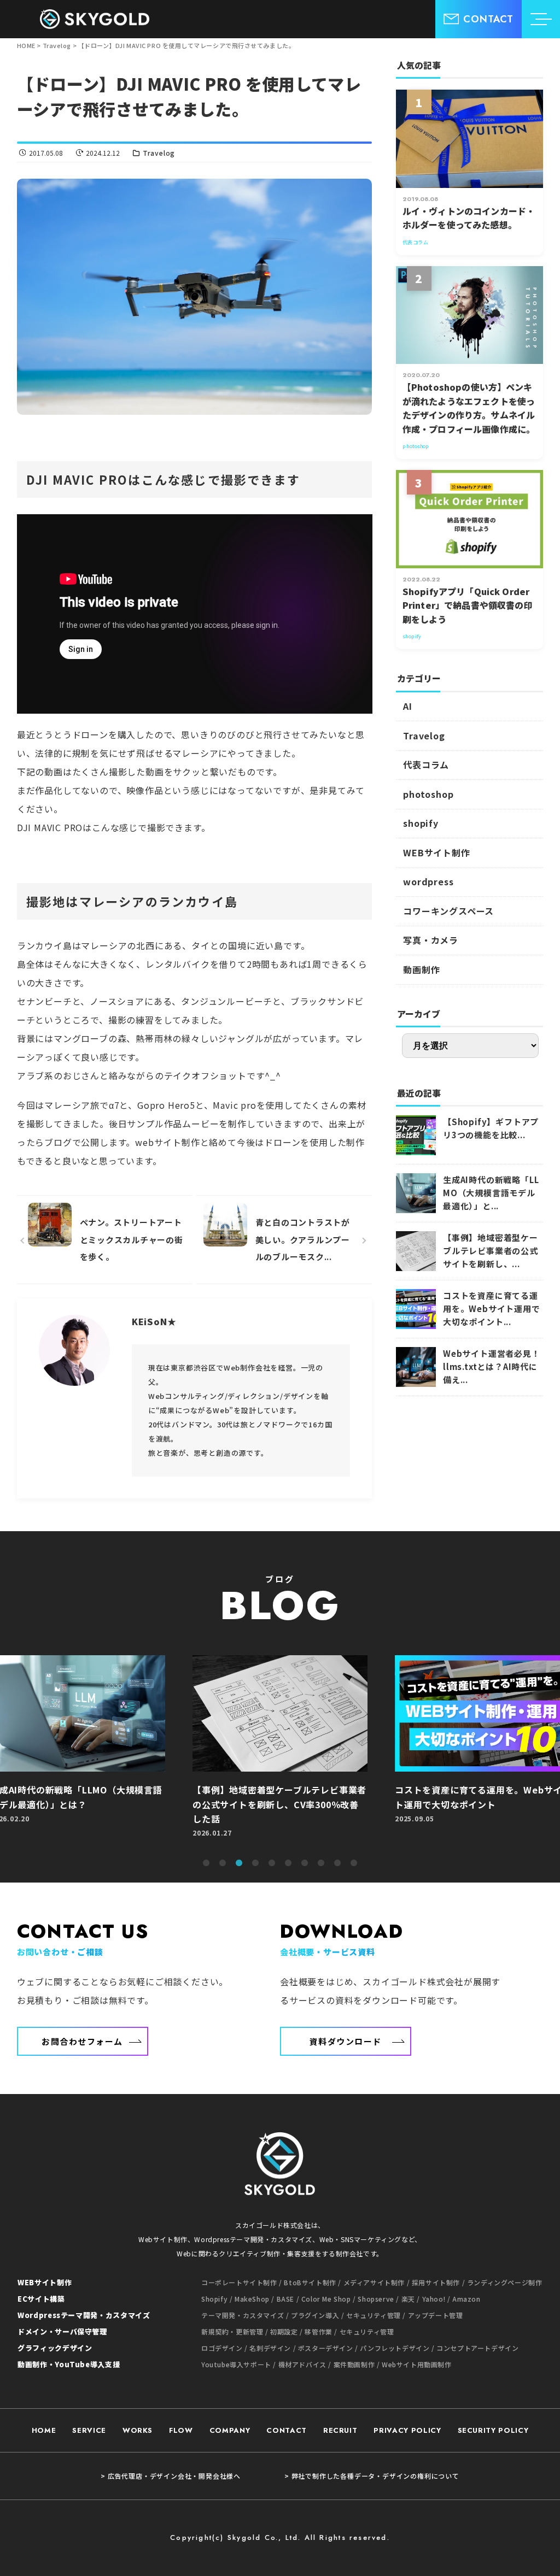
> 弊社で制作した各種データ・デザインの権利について (372, 2476)
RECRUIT (340, 2430)
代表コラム (426, 764)
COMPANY (230, 2430)
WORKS (138, 2430)
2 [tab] (223, 1863)
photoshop (428, 794)
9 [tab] (337, 1863)
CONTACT (287, 2430)
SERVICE (89, 2430)
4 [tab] (255, 1863)
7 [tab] (305, 1863)
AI (408, 706)
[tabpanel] (299, 1752)
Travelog (159, 153)
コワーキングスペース (448, 911)
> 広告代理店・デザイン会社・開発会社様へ (171, 2476)
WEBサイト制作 (436, 852)
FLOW (181, 2430)
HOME (44, 2430)
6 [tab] (288, 1863)
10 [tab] (354, 1863)
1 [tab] (206, 1863)
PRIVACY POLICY (407, 2430)
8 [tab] (321, 1863)
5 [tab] (272, 1863)
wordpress (428, 881)
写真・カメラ (431, 940)
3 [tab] (239, 1863)
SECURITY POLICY (493, 2430)
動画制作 (421, 969)
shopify (421, 823)
